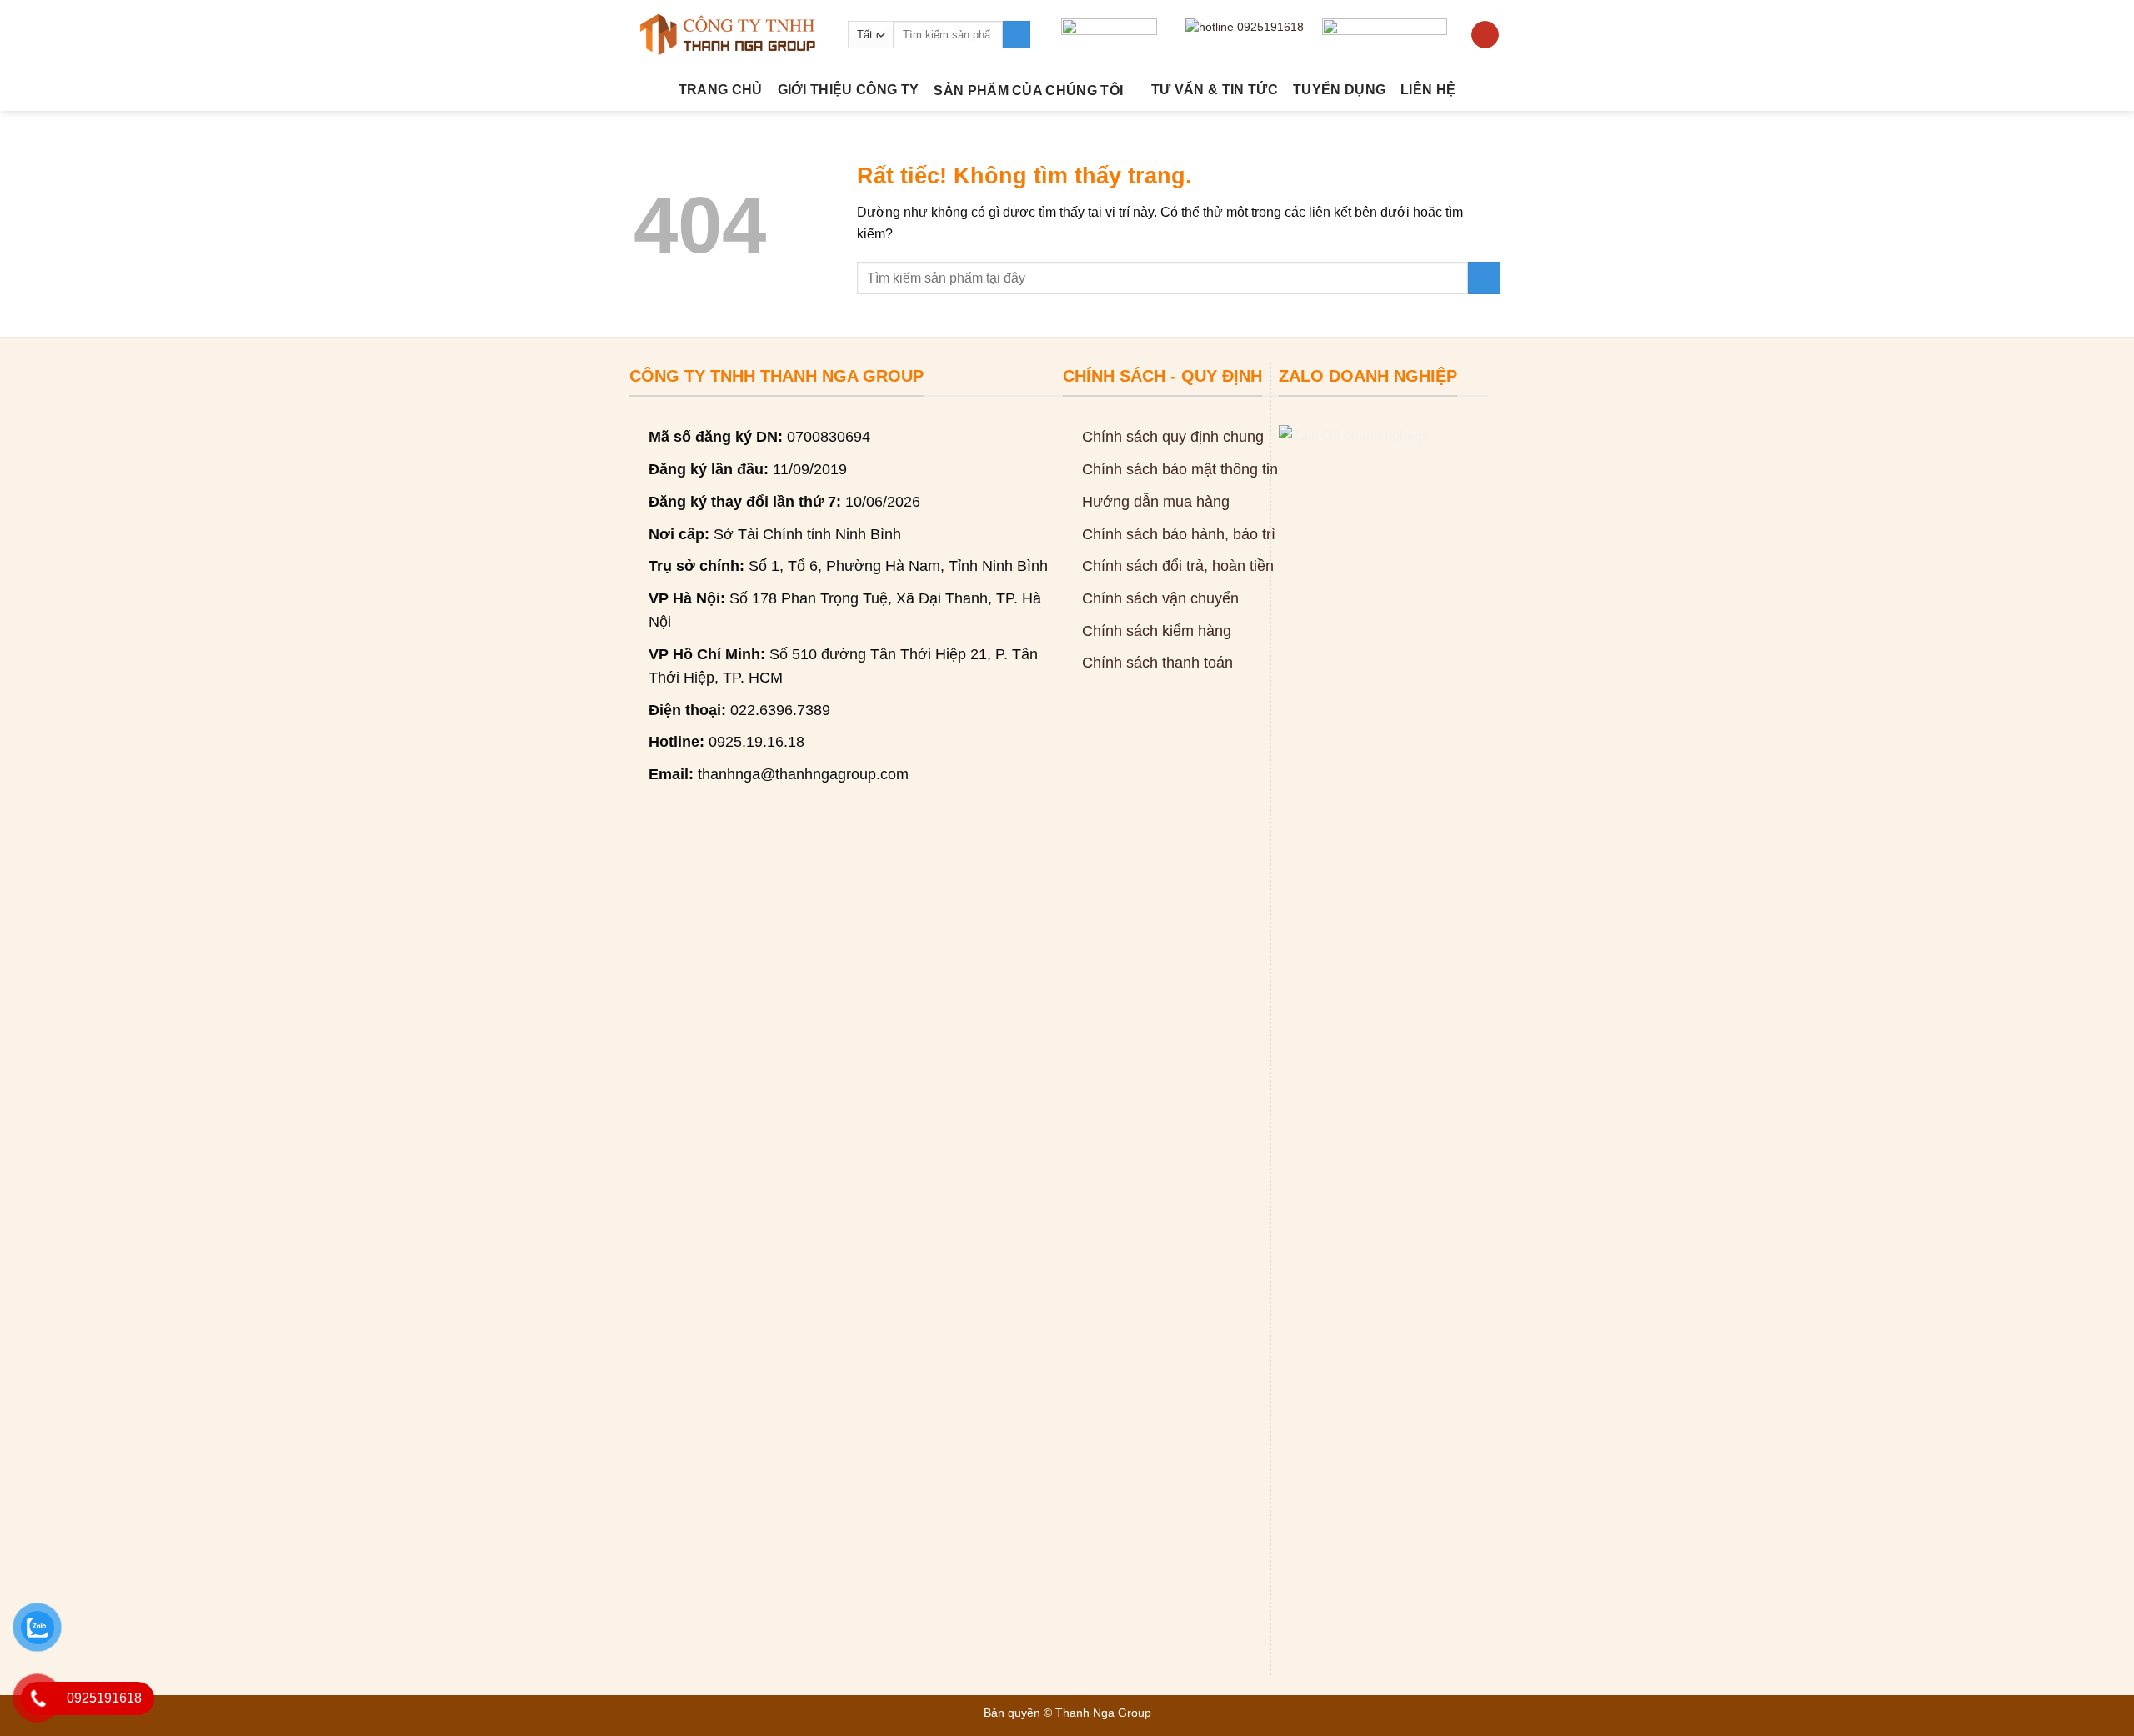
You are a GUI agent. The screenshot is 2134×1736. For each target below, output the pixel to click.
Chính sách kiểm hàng (1157, 631)
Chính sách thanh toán (1157, 663)
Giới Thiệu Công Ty (849, 90)
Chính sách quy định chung (1173, 437)
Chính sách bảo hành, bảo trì (1179, 534)
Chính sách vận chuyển (1160, 598)
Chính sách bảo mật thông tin (1180, 469)
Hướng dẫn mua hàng (1156, 502)
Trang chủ (721, 90)
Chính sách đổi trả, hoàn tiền (1178, 566)
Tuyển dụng (1339, 90)
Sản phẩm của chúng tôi (1028, 90)
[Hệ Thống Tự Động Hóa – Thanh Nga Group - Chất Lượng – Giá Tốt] (728, 35)
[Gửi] (1017, 35)
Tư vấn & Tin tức (1215, 90)
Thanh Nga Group (1103, 1713)
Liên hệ (1428, 90)
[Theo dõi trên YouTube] (1485, 35)
